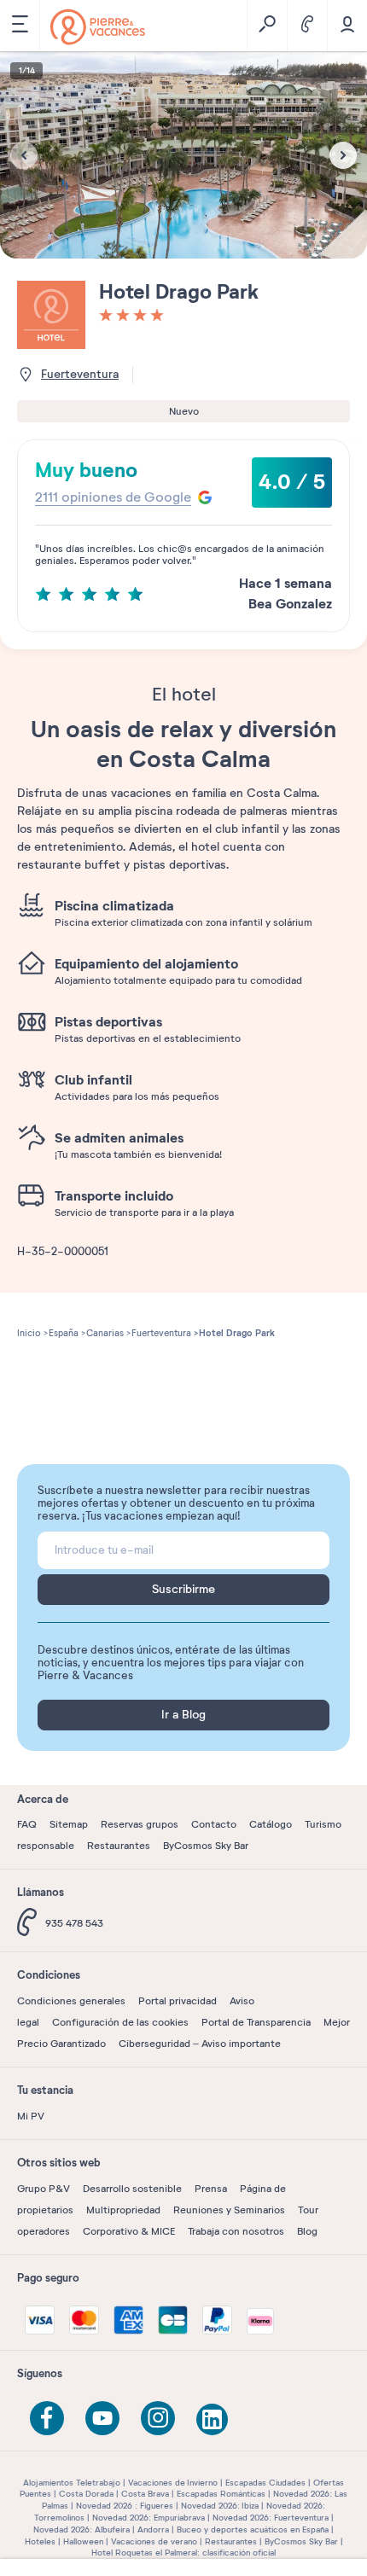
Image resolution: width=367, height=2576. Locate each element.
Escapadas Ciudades (265, 2483)
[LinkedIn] (213, 2421)
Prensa (211, 2189)
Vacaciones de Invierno (173, 2483)
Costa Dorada (86, 2494)
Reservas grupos (140, 1824)
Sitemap (69, 1824)
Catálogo (271, 1824)
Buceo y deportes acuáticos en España (253, 2529)
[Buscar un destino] (267, 26)
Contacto (214, 1824)
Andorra (153, 2529)
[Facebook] (47, 2418)
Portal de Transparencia (256, 2022)
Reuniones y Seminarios (229, 2210)
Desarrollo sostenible (132, 2189)
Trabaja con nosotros (236, 2231)
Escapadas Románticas (221, 2494)
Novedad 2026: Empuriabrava (149, 2518)
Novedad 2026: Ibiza (220, 2506)
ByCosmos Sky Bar (206, 1846)
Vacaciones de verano (154, 2541)
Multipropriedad (123, 2210)
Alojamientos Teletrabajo (72, 2483)
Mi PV (31, 2116)
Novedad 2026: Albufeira (82, 2529)
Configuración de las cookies (120, 2022)
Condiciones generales (71, 2001)
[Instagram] (158, 2418)
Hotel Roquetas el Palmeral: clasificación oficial (183, 2553)
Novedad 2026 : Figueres (125, 2506)
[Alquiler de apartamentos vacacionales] (98, 27)
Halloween (83, 2541)
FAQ (27, 1824)
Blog (307, 2231)
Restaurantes (119, 1846)
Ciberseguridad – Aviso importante (200, 2044)
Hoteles (40, 2541)
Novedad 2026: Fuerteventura (271, 2518)
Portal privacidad (178, 2001)
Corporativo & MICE (129, 2231)
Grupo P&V (44, 2189)
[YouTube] (102, 2418)
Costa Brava (145, 2494)
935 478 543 (74, 1923)
